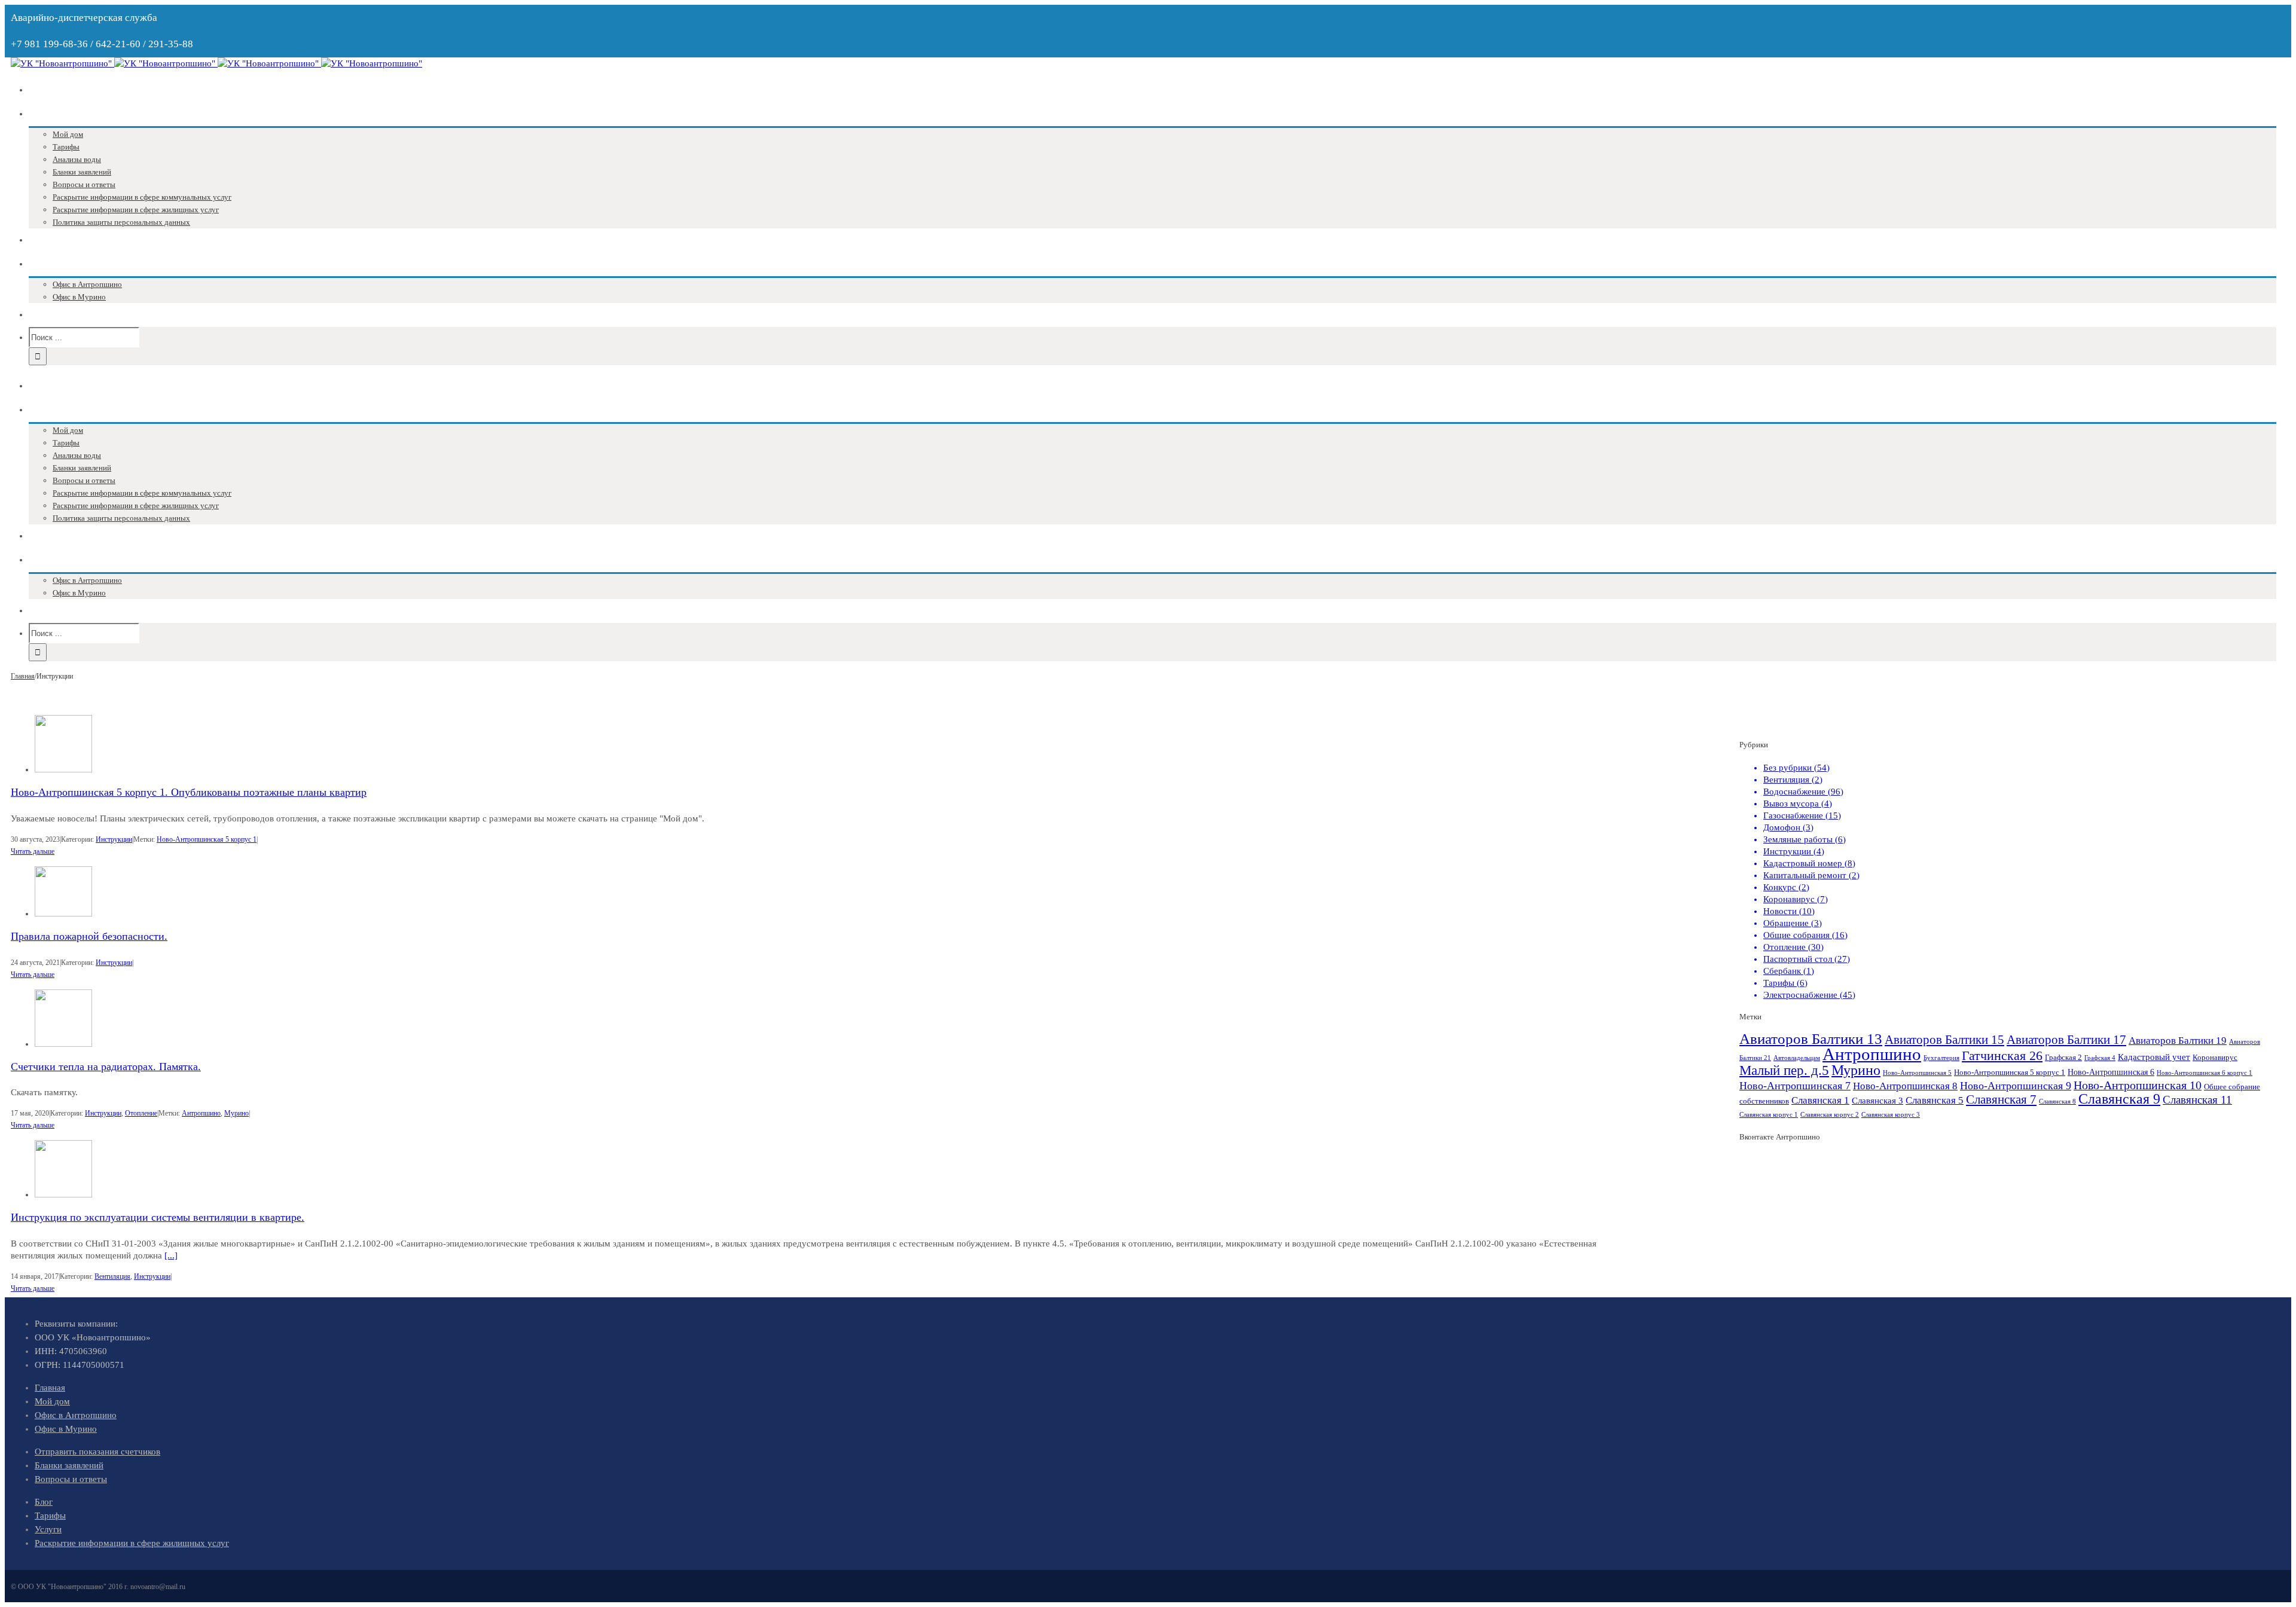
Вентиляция (112, 1276)
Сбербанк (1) (1789, 971)
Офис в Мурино (66, 1429)
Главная (50, 1388)
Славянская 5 (1935, 1100)
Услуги (48, 1529)
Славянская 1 (1820, 1100)
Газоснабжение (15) (1802, 815)
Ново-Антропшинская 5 (1917, 1073)
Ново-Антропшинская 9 (2016, 1086)
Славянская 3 (1877, 1100)
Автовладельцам (1797, 1058)
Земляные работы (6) (1805, 839)
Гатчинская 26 (2002, 1055)
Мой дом (52, 1401)
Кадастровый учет (2154, 1057)
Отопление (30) (1793, 947)
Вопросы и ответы (71, 1479)
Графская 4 (2100, 1058)
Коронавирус (2215, 1058)
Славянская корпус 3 (1891, 1115)
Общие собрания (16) (1805, 935)
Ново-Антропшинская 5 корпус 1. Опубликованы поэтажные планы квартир (189, 792)
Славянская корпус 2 (1830, 1115)
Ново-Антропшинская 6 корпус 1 (2205, 1073)
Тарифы (50, 1516)
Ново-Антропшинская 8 (1905, 1086)
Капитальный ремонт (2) (1811, 875)
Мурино (236, 1113)
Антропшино (201, 1113)
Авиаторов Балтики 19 (2178, 1041)
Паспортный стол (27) (1807, 959)
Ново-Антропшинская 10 (2138, 1085)
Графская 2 (2063, 1058)
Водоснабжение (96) (1803, 792)
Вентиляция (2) (1793, 780)
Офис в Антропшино (76, 1415)
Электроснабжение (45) (1809, 995)
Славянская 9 (2119, 1099)
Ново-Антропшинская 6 (2111, 1072)
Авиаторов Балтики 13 (1811, 1039)
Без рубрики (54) (1796, 768)
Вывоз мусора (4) (1798, 803)
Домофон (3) (1788, 827)
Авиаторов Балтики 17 (2066, 1040)
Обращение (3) (1793, 923)
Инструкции (114, 839)
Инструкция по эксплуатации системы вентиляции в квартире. (158, 1217)
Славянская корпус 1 (1769, 1115)
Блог (44, 1502)
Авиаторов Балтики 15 (1944, 1040)
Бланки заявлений (69, 1465)
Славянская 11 (2197, 1100)
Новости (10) (1789, 911)
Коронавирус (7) (1796, 899)
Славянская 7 (2001, 1099)
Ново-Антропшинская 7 (1795, 1086)
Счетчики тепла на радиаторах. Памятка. (106, 1067)
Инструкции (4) (1794, 851)
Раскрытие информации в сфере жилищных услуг (132, 1543)
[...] (171, 1255)
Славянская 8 (2057, 1102)
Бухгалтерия (1941, 1058)
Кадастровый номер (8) (1809, 863)
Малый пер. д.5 (1784, 1070)
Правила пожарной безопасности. (89, 936)
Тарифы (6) (1785, 983)
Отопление (141, 1113)
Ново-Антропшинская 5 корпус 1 (207, 839)
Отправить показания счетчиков (97, 1452)
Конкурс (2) (1786, 887)
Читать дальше (33, 851)
